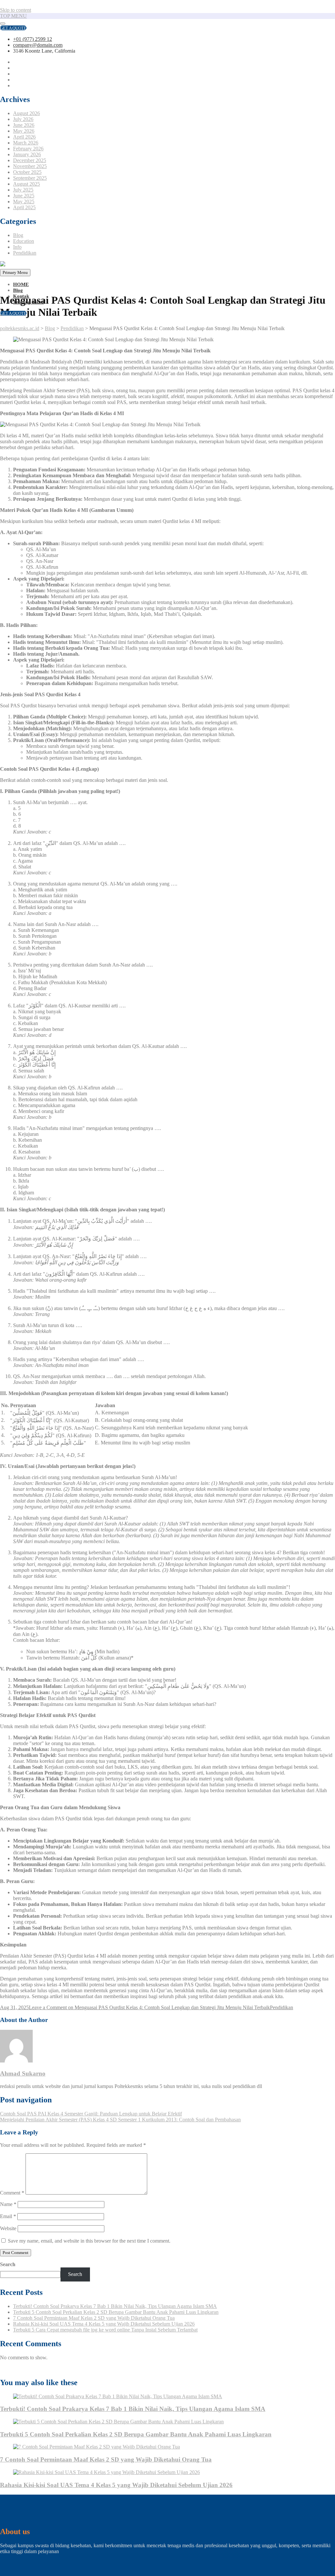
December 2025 (30, 160)
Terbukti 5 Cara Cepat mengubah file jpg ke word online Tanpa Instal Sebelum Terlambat (105, 2330)
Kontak (21, 296)
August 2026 (26, 113)
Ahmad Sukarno (23, 2073)
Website (8, 2228)
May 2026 (24, 131)
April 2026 (24, 137)
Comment (12, 2193)
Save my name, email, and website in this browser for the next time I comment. (89, 2241)
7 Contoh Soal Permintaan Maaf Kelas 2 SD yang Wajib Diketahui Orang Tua (94, 2318)
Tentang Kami (28, 302)
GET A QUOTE (13, 28)
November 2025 (30, 166)
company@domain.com (38, 45)
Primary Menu (15, 272)
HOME (21, 284)
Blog (18, 235)
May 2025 (24, 202)
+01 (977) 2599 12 (33, 39)
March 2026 (26, 143)
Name (8, 2204)
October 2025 (27, 172)
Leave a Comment (149, 2007)
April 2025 (24, 207)
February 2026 (28, 149)
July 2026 (23, 119)
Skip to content (16, 10)
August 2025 (26, 184)
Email (8, 2216)
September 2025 (30, 178)
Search (8, 2264)
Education (24, 241)
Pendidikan (25, 253)
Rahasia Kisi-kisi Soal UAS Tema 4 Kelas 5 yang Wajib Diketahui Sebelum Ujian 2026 (104, 2324)
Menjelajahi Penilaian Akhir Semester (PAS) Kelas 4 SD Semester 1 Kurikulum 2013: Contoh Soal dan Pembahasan (120, 2120)
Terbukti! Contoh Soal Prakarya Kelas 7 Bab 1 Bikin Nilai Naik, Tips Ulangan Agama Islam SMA (115, 2306)
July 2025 (23, 190)
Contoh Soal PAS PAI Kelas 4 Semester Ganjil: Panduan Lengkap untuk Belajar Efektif (91, 2114)
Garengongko (14, 2369)
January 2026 (27, 154)
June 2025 (24, 196)
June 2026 (24, 125)
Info (17, 247)
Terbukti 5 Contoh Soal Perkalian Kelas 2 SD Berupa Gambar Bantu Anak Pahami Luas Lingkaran (116, 2312)
